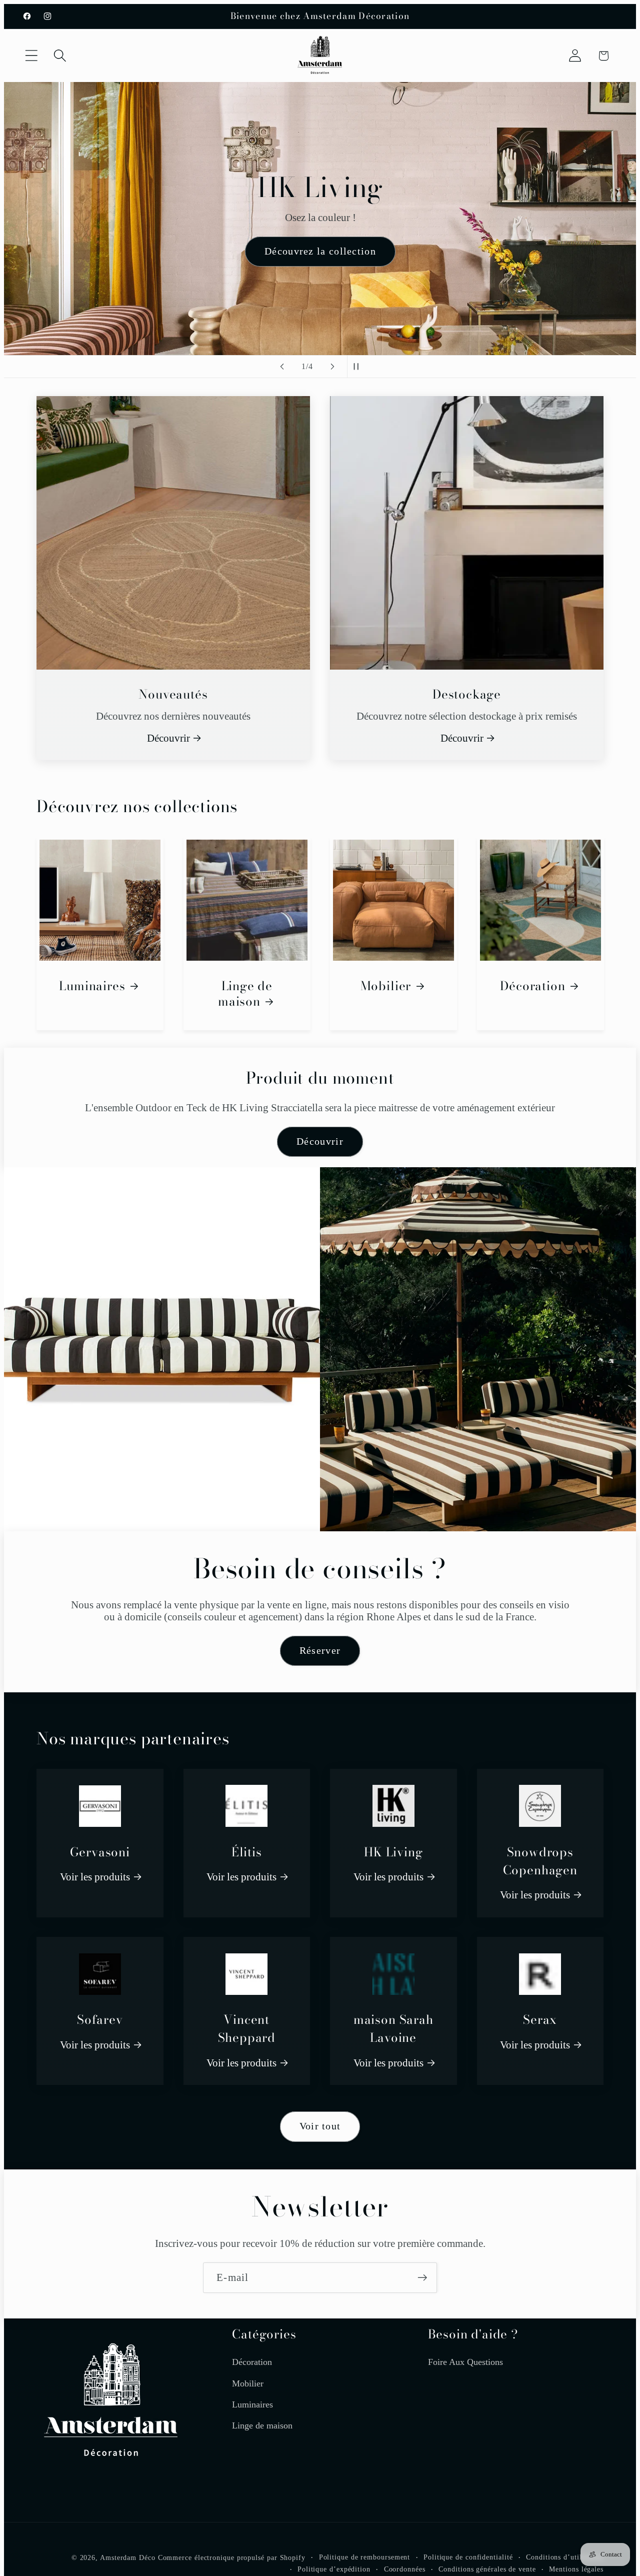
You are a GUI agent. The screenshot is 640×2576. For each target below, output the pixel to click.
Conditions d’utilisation (565, 2557)
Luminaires (92, 986)
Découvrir (168, 738)
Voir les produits (95, 1877)
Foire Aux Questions (465, 2362)
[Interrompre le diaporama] (358, 367)
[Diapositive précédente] (282, 367)
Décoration (532, 986)
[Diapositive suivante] (332, 367)
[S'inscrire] (422, 2278)
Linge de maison (245, 994)
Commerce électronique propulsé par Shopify (232, 2558)
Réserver (320, 1651)
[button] (31, 56)
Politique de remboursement (365, 2557)
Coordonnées (405, 2569)
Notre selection (320, 281)
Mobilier (386, 986)
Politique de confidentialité (468, 2557)
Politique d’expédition (334, 2569)
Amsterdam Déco (128, 2558)
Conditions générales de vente (487, 2569)
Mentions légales (576, 2569)
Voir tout (320, 2126)
